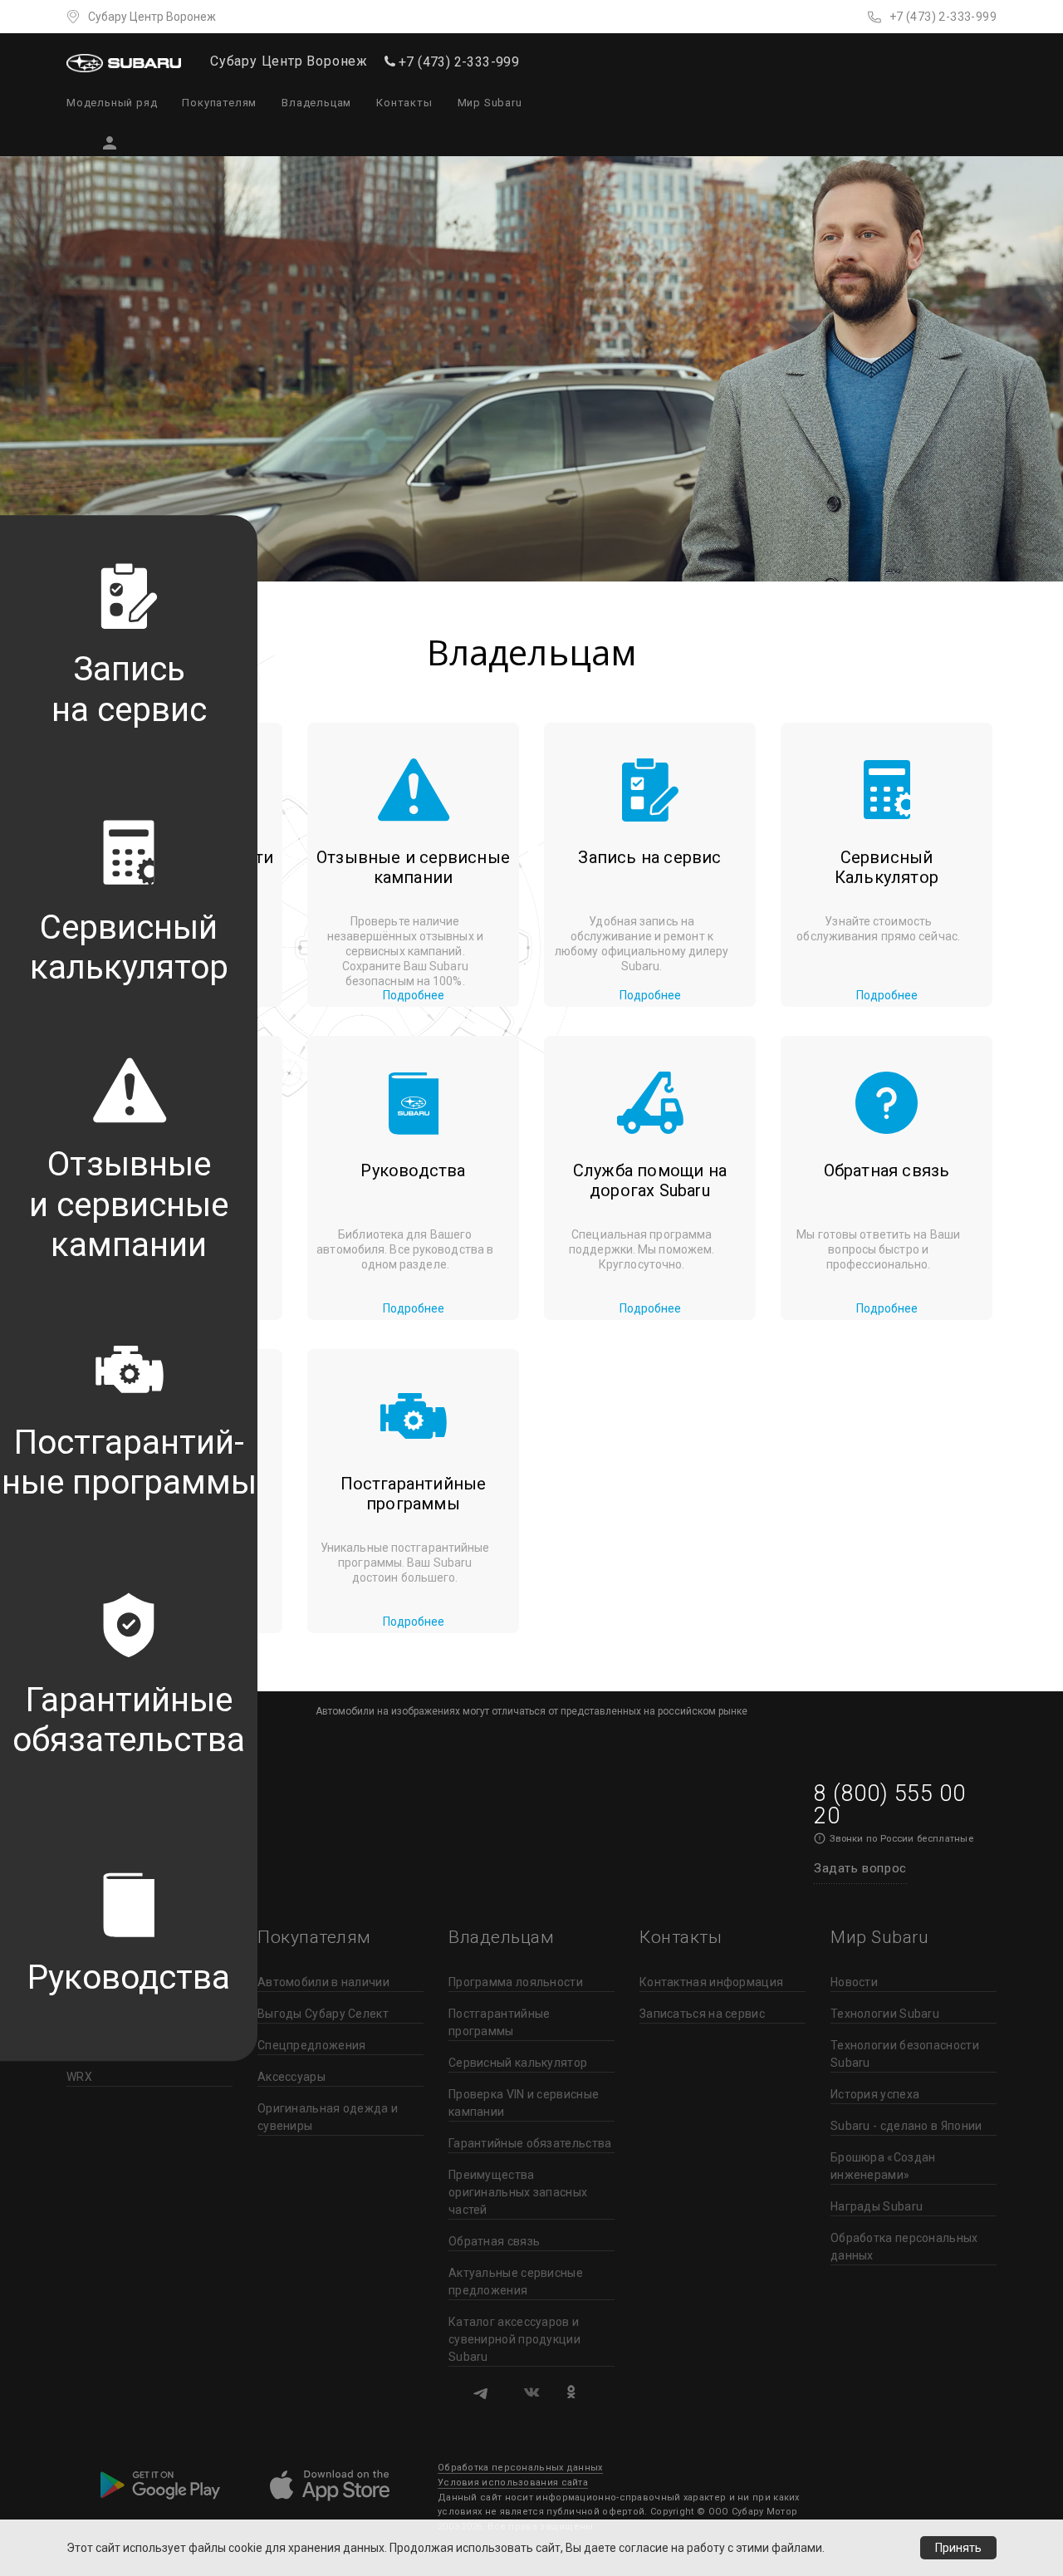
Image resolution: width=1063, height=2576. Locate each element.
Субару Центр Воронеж (152, 17)
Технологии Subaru (885, 2014)
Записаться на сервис (702, 2014)
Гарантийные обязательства (530, 2143)
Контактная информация (711, 1982)
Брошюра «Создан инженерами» (883, 2166)
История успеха (875, 2094)
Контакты (404, 103)
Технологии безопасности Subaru (905, 2054)
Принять (958, 2548)
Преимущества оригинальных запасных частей (518, 2192)
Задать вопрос (860, 1868)
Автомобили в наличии (323, 1982)
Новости (854, 1982)
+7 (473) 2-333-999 (943, 17)
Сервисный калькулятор (518, 2063)
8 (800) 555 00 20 (889, 1805)
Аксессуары (291, 2077)
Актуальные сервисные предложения (516, 2282)
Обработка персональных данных (904, 2247)
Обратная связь (494, 2241)
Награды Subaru (877, 2206)
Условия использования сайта (513, 2483)
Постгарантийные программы (500, 2022)
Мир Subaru (490, 103)
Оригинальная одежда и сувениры (328, 2117)
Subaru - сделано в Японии (906, 2126)
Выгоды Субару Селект (323, 2014)
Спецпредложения (312, 2045)
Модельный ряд (112, 103)
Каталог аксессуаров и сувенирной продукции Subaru (514, 2339)
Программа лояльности (516, 1982)
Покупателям (219, 103)
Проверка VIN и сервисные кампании (524, 2103)
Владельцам (316, 103)
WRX (79, 2077)
